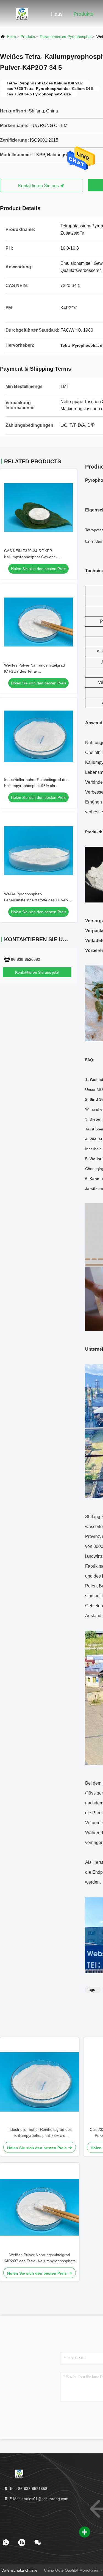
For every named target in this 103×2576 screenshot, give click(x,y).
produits (28, 37)
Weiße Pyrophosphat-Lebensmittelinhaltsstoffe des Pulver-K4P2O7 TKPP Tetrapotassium (36, 900)
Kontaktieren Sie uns (39, 186)
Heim (11, 37)
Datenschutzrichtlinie (19, 2570)
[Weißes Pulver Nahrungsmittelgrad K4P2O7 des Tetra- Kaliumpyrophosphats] (40, 2207)
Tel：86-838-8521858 (28, 2489)
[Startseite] (22, 14)
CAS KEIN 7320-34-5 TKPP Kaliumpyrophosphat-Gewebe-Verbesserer (31, 557)
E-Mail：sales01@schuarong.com (38, 2499)
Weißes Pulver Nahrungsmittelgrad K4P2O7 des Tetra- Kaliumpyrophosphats (34, 671)
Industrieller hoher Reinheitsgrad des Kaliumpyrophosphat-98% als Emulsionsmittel (36, 786)
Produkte (83, 14)
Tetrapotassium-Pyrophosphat (66, 37)
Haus (57, 14)
